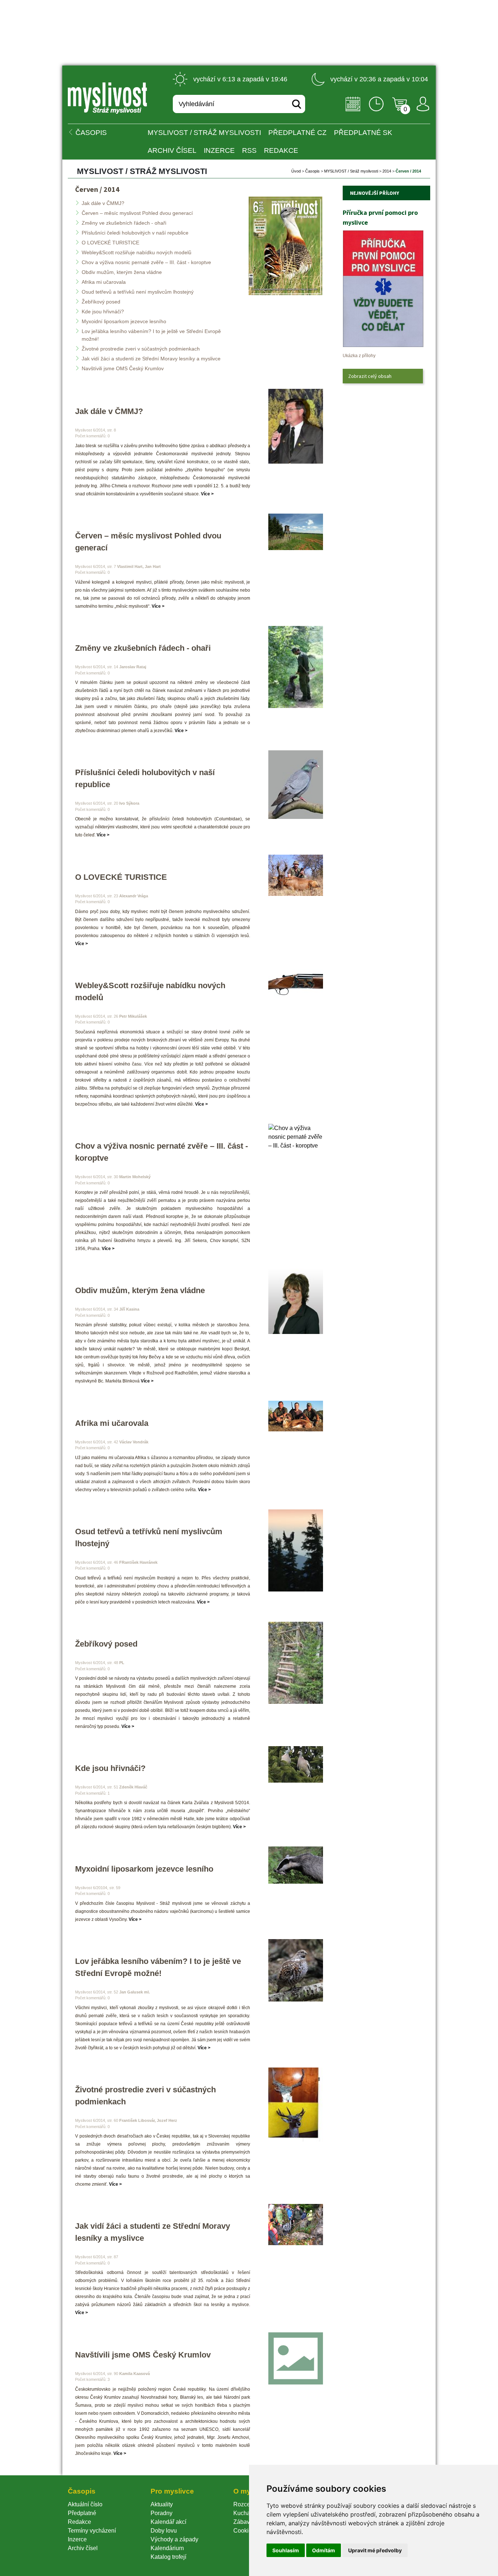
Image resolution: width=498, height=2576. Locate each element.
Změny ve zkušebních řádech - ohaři (124, 223)
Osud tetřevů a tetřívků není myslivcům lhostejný (138, 292)
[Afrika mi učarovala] (296, 1416)
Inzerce (77, 2539)
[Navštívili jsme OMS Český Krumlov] (296, 2358)
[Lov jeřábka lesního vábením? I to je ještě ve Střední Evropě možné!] (296, 1970)
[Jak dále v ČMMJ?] (296, 426)
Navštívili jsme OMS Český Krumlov (123, 368)
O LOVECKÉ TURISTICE (110, 243)
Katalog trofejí (168, 2557)
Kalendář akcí (168, 2522)
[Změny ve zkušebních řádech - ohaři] (296, 667)
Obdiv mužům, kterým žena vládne (122, 272)
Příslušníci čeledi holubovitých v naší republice (135, 233)
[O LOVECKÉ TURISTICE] (296, 875)
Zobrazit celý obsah (370, 376)
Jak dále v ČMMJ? (103, 203)
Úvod (296, 171)
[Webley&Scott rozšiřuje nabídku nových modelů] (296, 982)
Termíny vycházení (92, 2531)
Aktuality (162, 2504)
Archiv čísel (172, 150)
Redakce (281, 150)
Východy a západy (174, 2539)
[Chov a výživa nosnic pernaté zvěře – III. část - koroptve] (296, 1137)
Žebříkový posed (101, 302)
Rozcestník (248, 2504)
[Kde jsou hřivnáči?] (296, 1764)
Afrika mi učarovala (104, 282)
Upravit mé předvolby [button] (375, 2550)
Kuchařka (246, 2513)
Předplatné (82, 2513)
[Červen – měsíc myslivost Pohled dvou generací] (296, 532)
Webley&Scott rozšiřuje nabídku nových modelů (137, 252)
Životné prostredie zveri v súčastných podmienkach (141, 349)
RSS (249, 150)
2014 (387, 171)
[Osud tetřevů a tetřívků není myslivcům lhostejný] (296, 1550)
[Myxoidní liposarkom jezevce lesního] (296, 1865)
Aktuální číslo (85, 2504)
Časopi (312, 171)
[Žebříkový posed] (296, 1663)
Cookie (244, 2531)
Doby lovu (164, 2531)
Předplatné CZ (297, 133)
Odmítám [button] (324, 2550)
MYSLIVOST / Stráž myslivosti (204, 133)
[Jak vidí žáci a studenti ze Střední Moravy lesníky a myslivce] (296, 2225)
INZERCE (219, 150)
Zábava (243, 2522)
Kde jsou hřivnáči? (103, 312)
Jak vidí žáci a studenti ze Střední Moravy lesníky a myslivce (151, 359)
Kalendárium (167, 2548)
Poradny (162, 2513)
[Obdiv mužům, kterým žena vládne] (296, 1301)
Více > (207, 494)
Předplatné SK (363, 133)
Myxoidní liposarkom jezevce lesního (124, 321)
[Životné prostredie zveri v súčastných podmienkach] (296, 2105)
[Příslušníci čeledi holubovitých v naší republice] (296, 785)
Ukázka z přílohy (359, 356)
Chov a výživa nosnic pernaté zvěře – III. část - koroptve (146, 262)
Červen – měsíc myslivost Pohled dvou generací (137, 213)
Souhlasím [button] (286, 2550)
